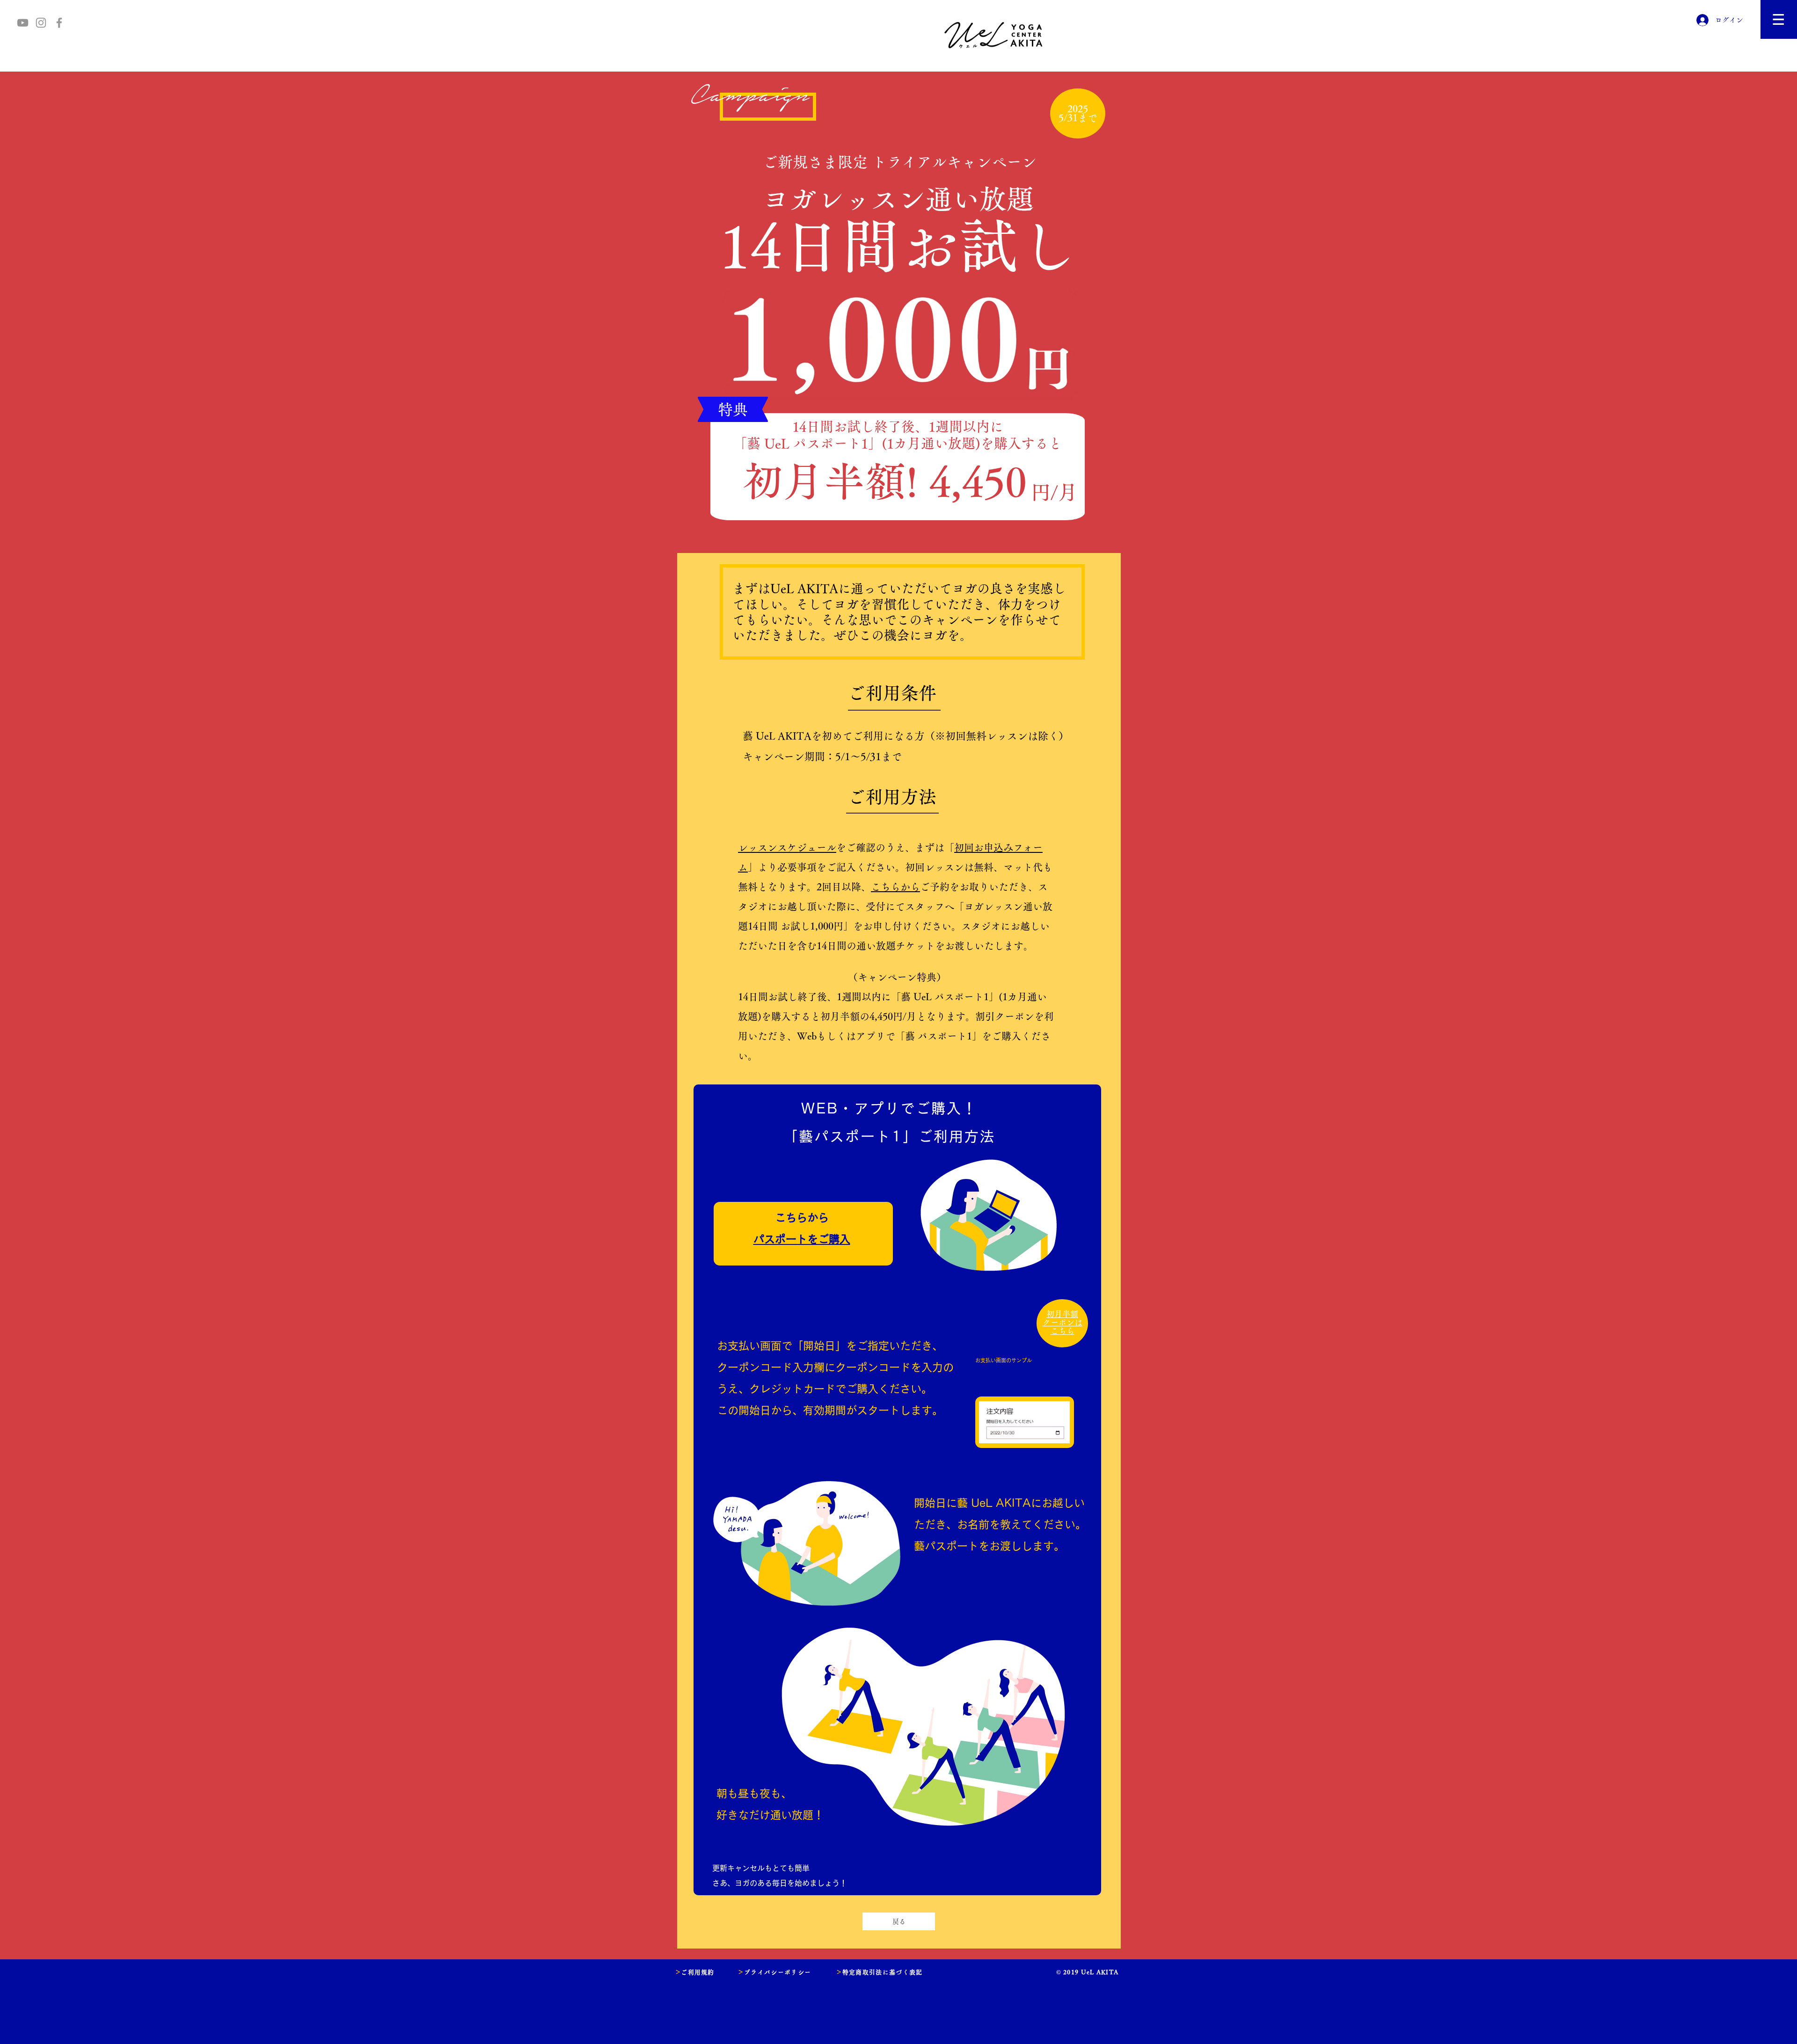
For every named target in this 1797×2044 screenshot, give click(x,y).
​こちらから (895, 887)
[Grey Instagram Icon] (41, 23)
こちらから (802, 1218)
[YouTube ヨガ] (23, 23)
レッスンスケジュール (787, 847)
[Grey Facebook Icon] (59, 23)
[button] (1779, 19)
